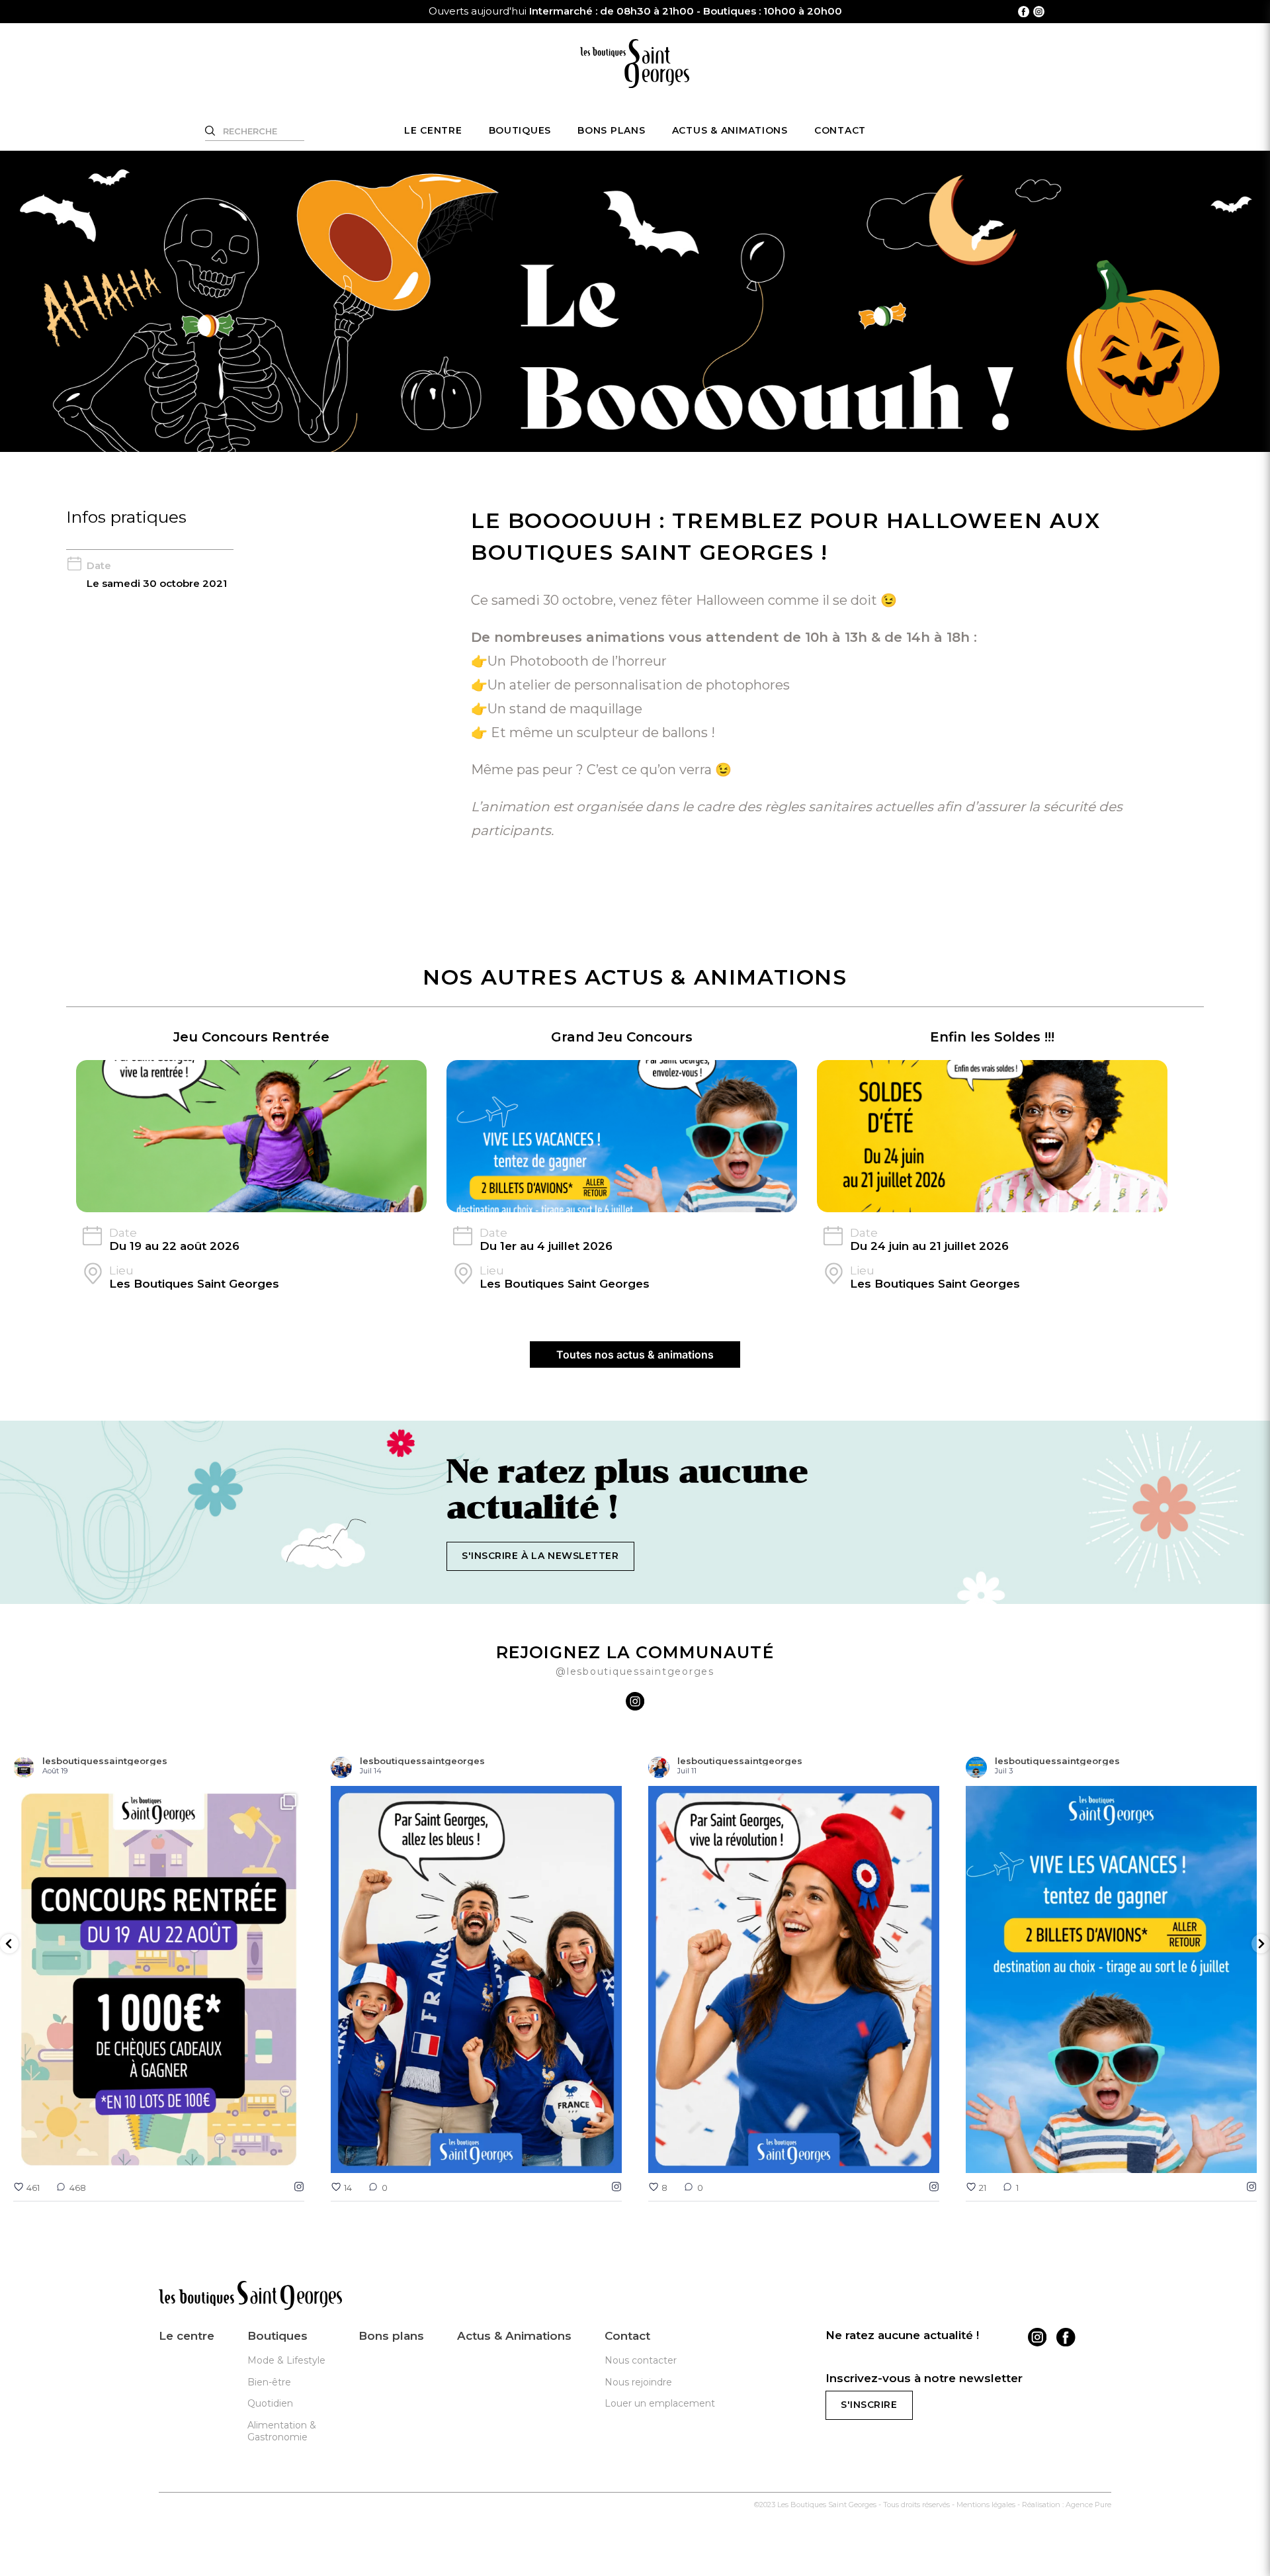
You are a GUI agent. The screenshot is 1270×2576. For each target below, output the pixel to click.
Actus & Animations (730, 130)
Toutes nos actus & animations (635, 1355)
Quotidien (270, 2403)
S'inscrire (869, 2405)
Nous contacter (641, 2360)
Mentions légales (986, 2505)
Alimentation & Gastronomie (282, 2431)
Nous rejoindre (638, 2381)
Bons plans (611, 130)
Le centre (433, 130)
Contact (840, 130)
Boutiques (520, 130)
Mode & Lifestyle (286, 2360)
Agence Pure (1088, 2505)
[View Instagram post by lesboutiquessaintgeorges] (291, 2157)
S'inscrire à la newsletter (540, 1556)
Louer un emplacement (660, 2403)
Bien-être (269, 2381)
